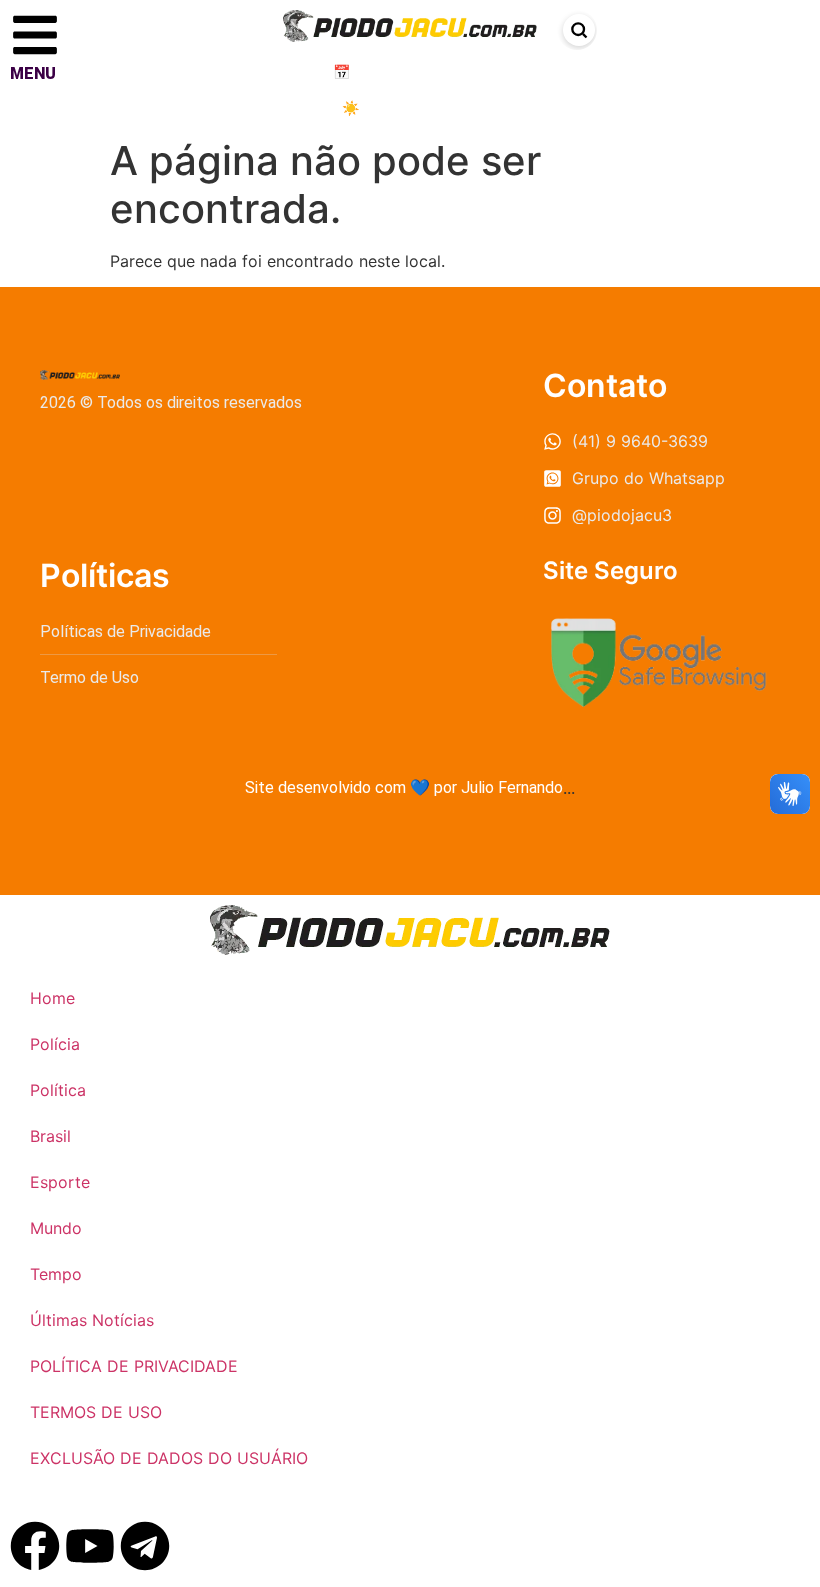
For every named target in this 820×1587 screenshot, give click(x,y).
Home (52, 998)
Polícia (55, 1044)
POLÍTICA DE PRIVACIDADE (134, 1366)
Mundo (56, 1228)
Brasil (50, 1136)
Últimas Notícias (92, 1320)
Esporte (60, 1182)
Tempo (56, 1274)
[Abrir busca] (579, 30)
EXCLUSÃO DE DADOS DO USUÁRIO (169, 1458)
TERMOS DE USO (96, 1412)
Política (58, 1090)
